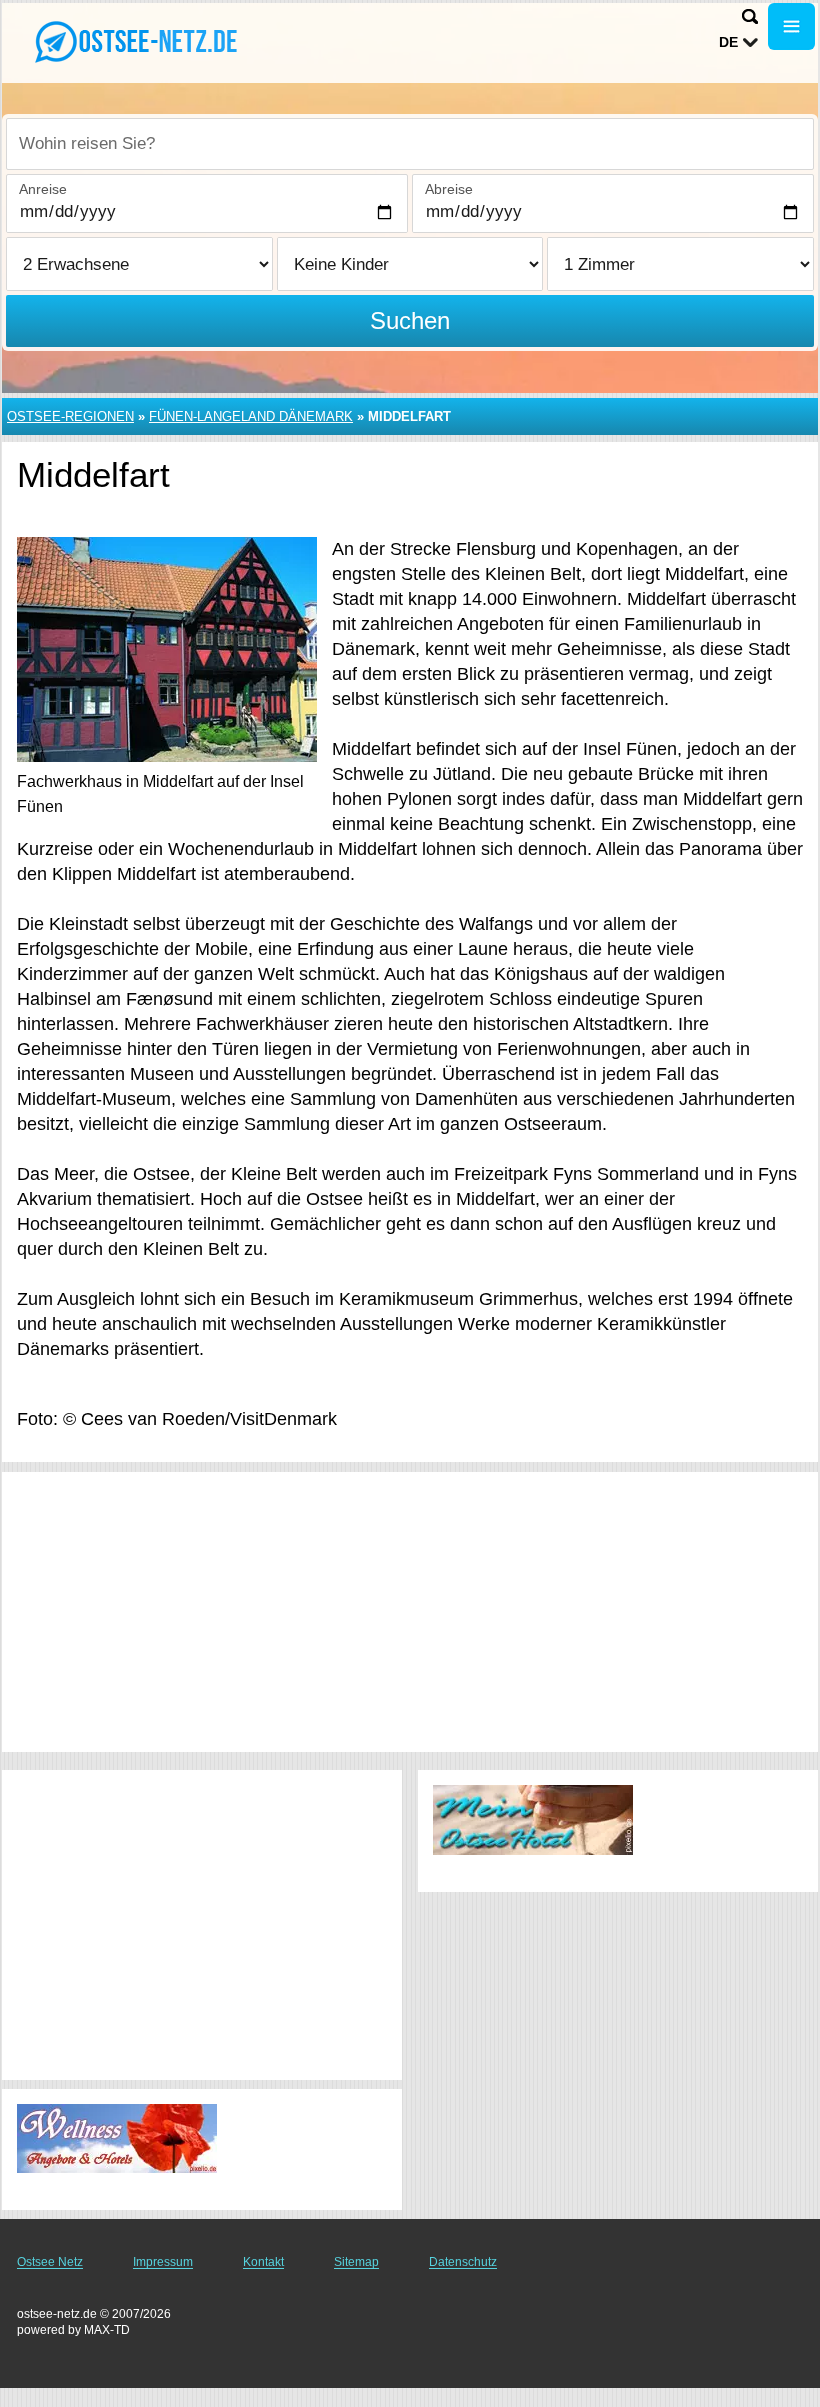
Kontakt (263, 2262)
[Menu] (791, 26)
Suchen (410, 320)
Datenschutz (463, 2262)
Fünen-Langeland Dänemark (251, 416)
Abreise (449, 189)
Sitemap (356, 2262)
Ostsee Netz (50, 2262)
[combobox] (410, 144)
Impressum (163, 2262)
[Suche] (750, 16)
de (728, 42)
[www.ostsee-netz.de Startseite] (140, 41)
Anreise (43, 189)
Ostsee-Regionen (70, 416)
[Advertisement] (410, 1612)
